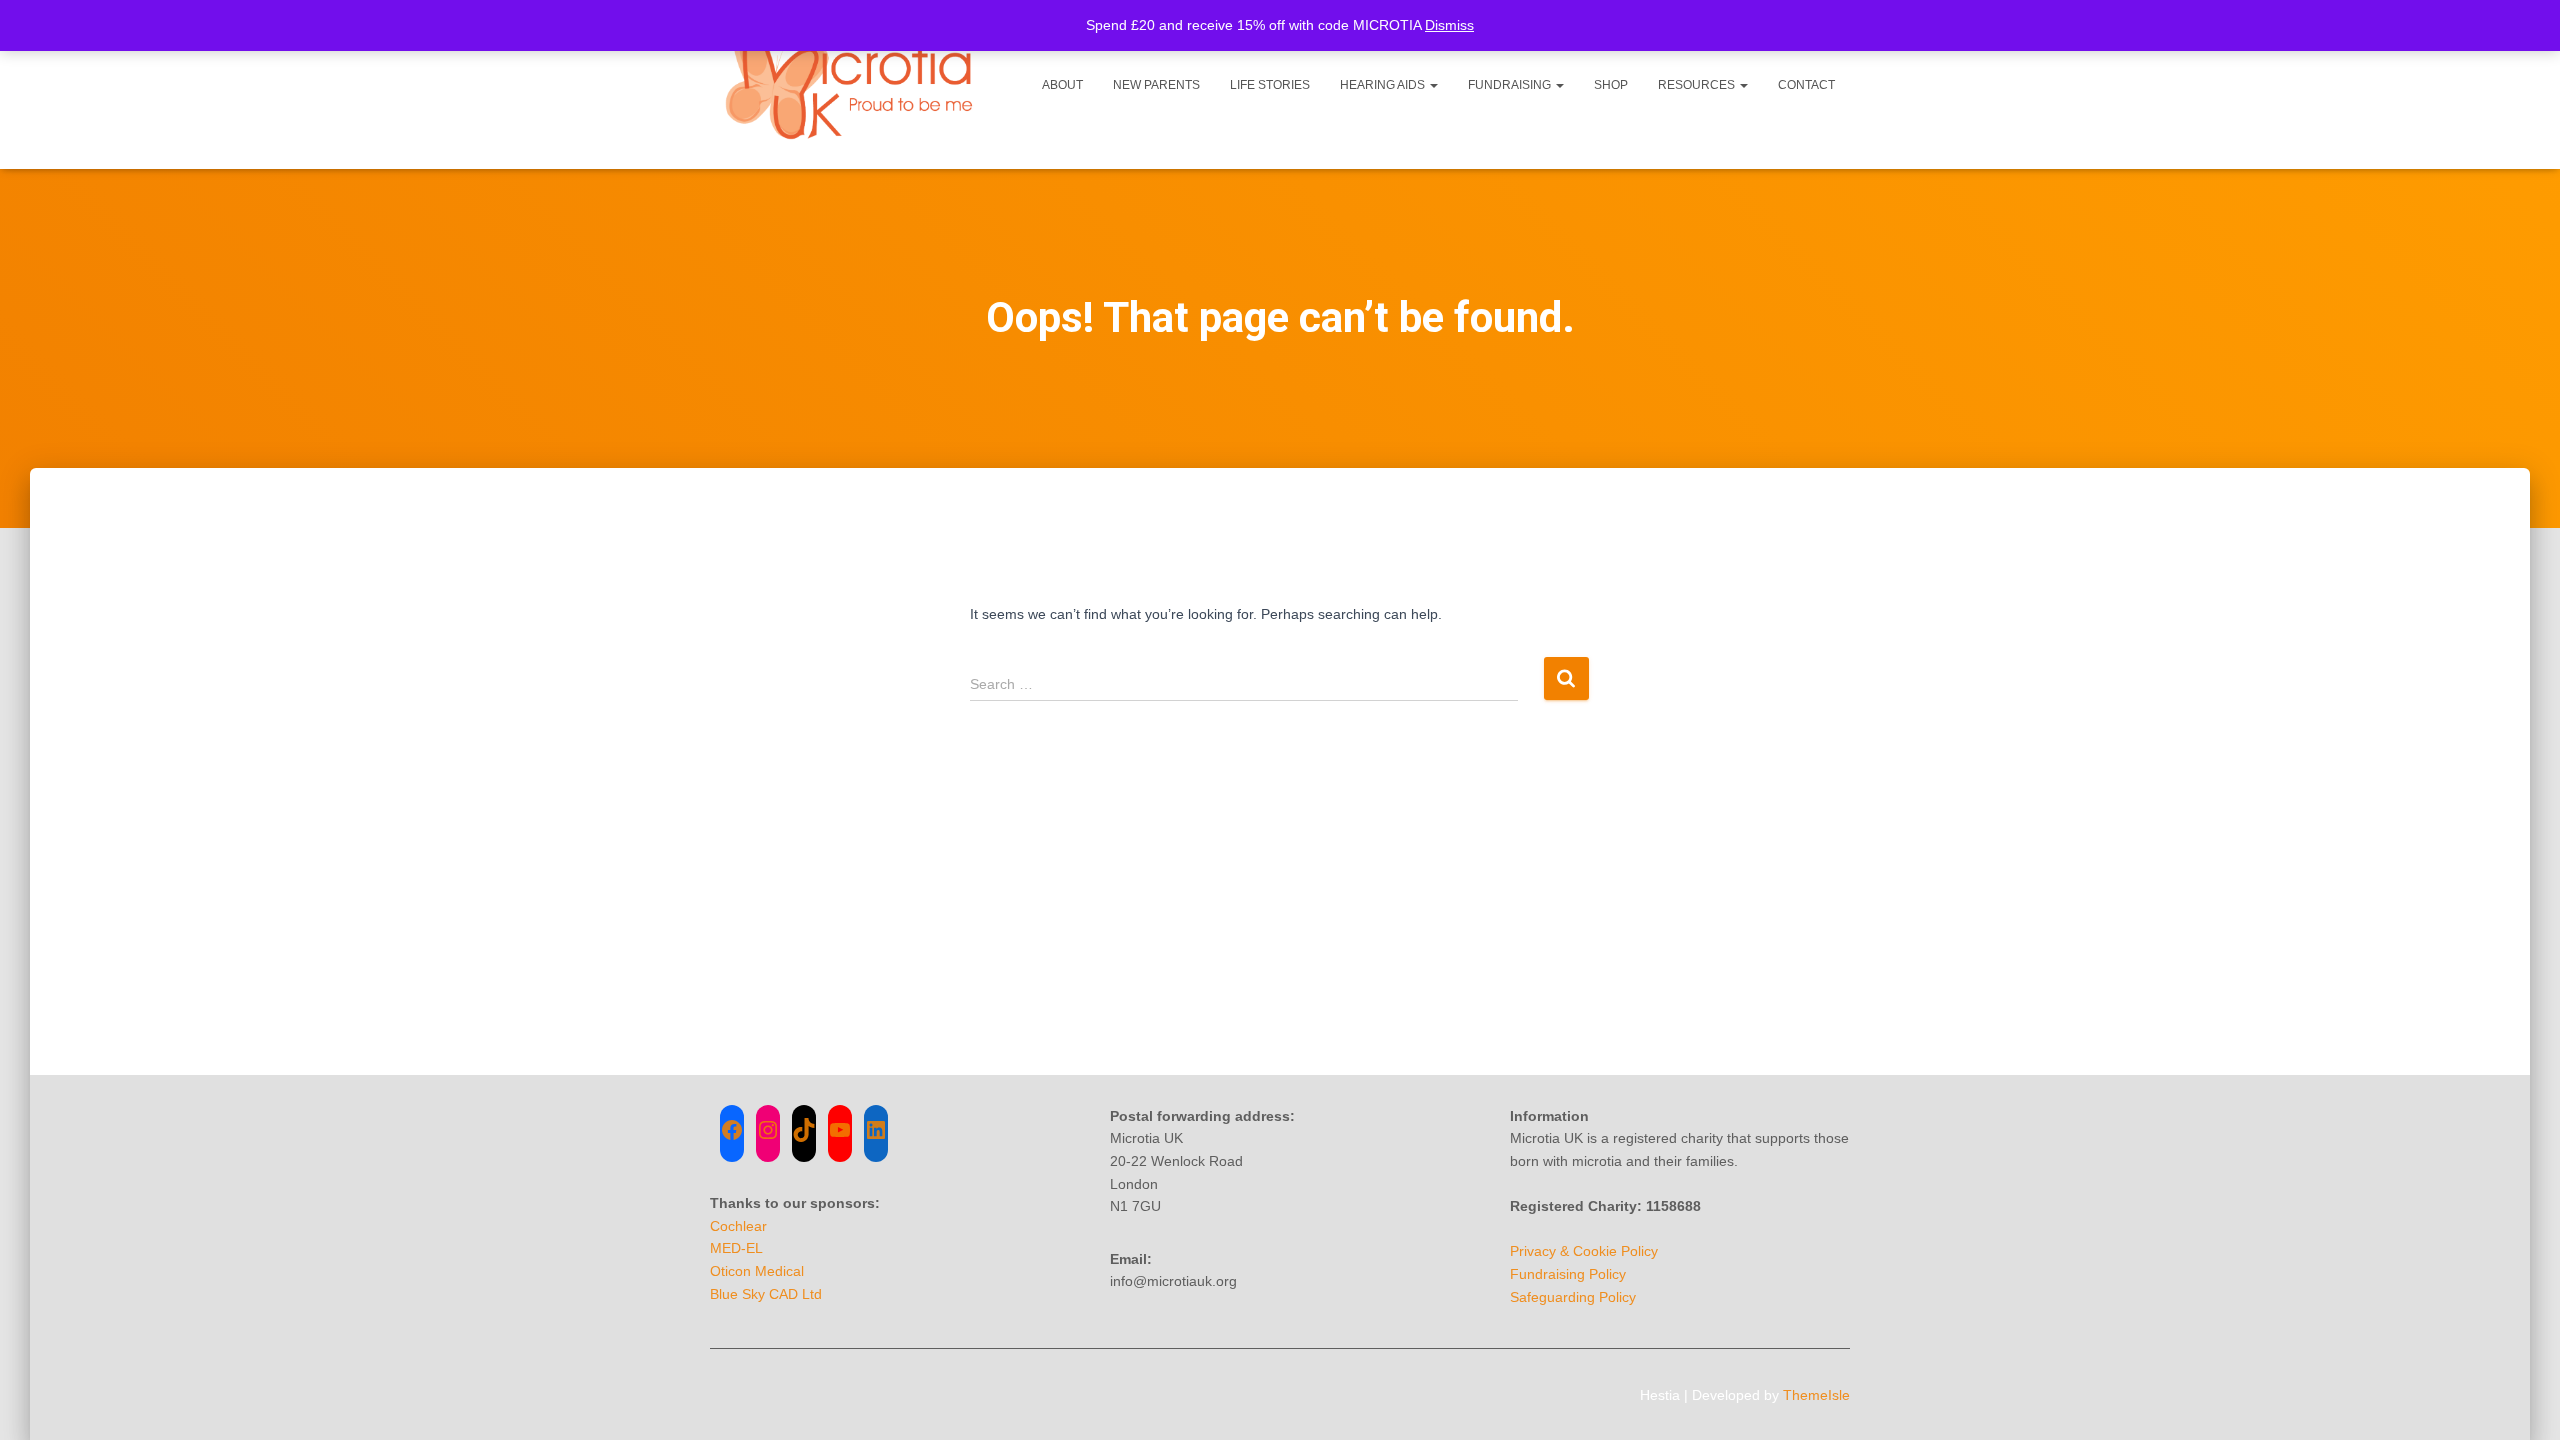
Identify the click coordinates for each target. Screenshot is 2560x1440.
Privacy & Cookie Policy (1584, 1251)
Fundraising (1511, 85)
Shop (1611, 85)
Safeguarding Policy (1573, 1297)
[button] (1433, 85)
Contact (1806, 85)
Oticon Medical (757, 1271)
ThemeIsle (1816, 1395)
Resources (1698, 85)
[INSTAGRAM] (768, 1130)
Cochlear (738, 1226)
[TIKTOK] (804, 1130)
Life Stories (1270, 85)
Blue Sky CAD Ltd (766, 1294)
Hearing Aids (1384, 85)
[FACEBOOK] (732, 1130)
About (1062, 85)
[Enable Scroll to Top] (2520, 1400)
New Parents (1156, 85)
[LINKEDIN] (876, 1130)
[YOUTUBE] (840, 1130)
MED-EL (736, 1248)
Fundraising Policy (1568, 1274)
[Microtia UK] (852, 84)
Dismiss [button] (1449, 25)
